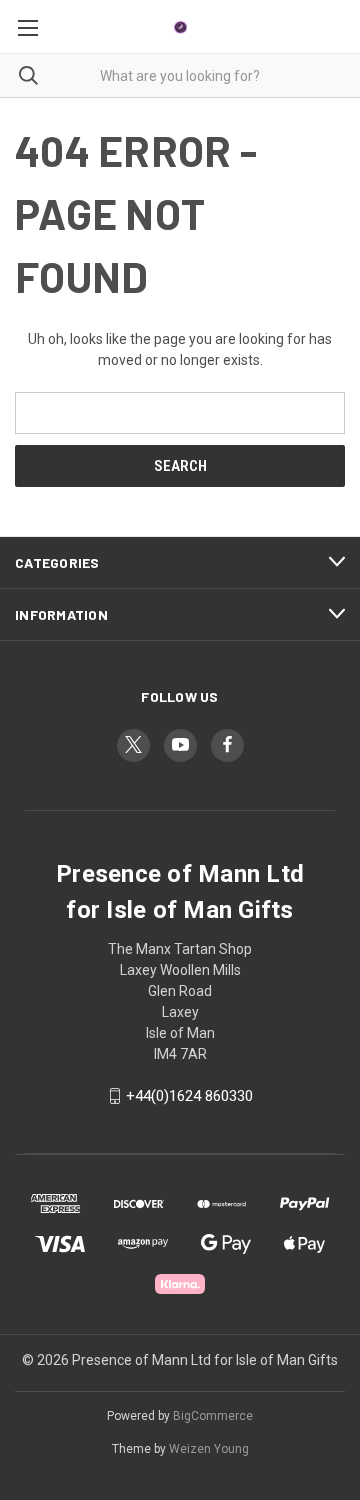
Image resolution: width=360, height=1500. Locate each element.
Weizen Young (209, 1449)
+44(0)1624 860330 (189, 1096)
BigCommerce (213, 1416)
